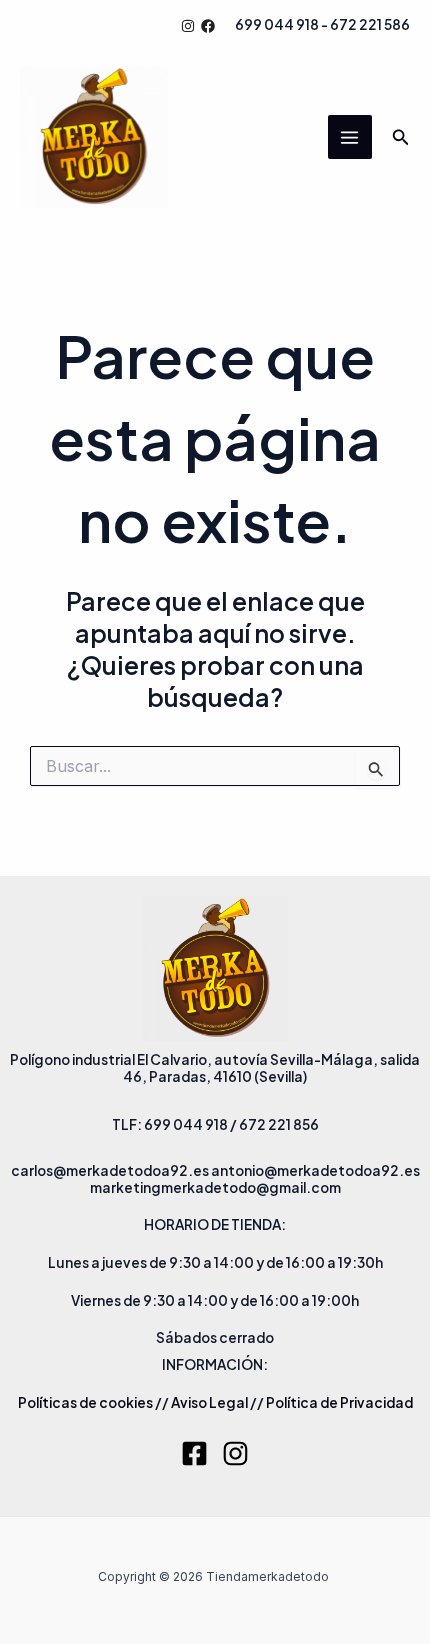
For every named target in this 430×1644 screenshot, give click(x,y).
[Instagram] (188, 26)
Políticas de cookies (85, 1402)
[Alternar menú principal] (350, 137)
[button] (401, 137)
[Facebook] (208, 26)
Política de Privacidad (339, 1402)
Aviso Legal (209, 1402)
